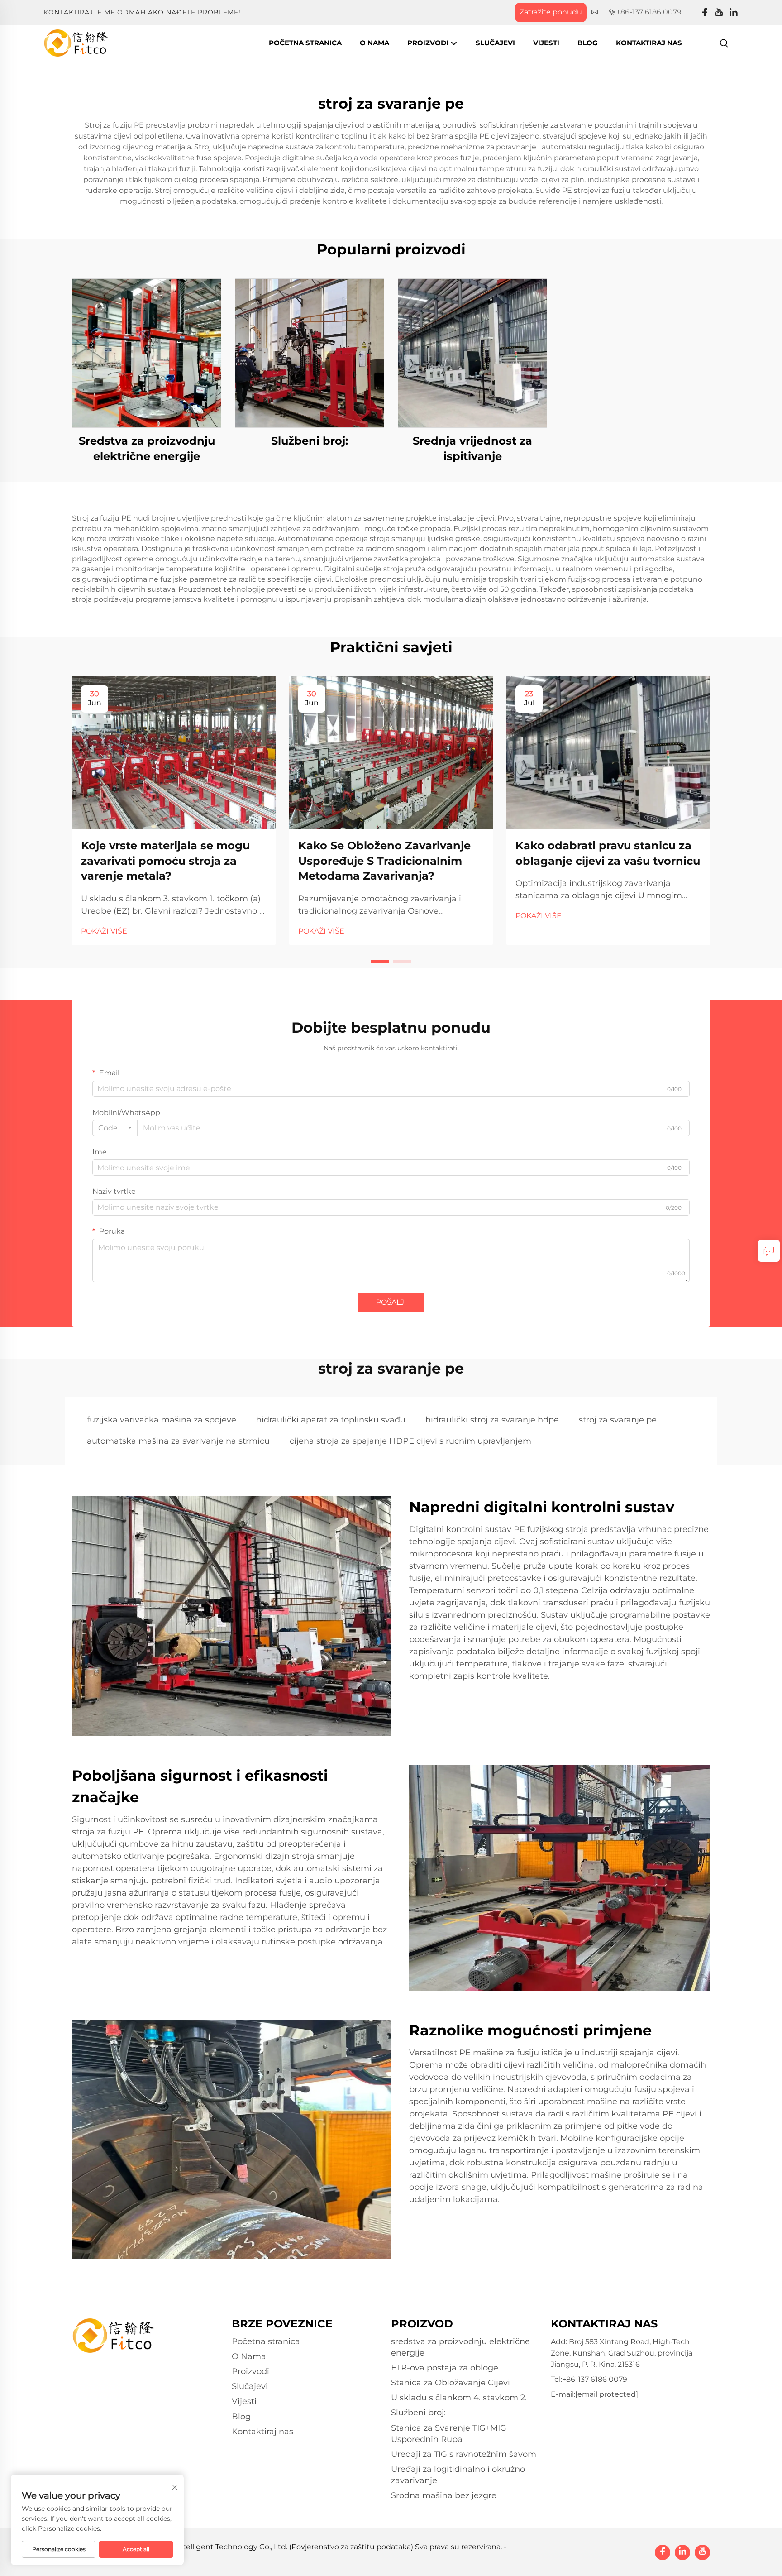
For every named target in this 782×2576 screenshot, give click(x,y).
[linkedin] (734, 12)
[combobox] (115, 1128)
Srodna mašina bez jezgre (444, 2495)
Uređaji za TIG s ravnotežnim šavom (464, 2454)
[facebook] (705, 12)
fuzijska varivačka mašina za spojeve (162, 1420)
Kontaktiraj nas (649, 43)
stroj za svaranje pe (618, 1420)
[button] (380, 962)
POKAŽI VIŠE (104, 931)
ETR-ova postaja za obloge (445, 2368)
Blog (588, 43)
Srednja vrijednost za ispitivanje (472, 448)
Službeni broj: (310, 441)
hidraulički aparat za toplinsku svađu (331, 1420)
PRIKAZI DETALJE (147, 353)
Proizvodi (429, 43)
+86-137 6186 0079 (649, 12)
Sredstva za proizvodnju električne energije (147, 448)
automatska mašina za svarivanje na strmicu (178, 1441)
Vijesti (546, 43)
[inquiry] (769, 1251)
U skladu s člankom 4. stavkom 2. (459, 2398)
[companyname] (76, 42)
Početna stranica (305, 43)
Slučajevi (495, 43)
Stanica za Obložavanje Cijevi (451, 2383)
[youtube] (719, 12)
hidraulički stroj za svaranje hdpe (492, 1420)
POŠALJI (391, 1302)
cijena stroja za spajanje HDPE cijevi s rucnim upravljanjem (410, 1441)
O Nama (374, 43)
